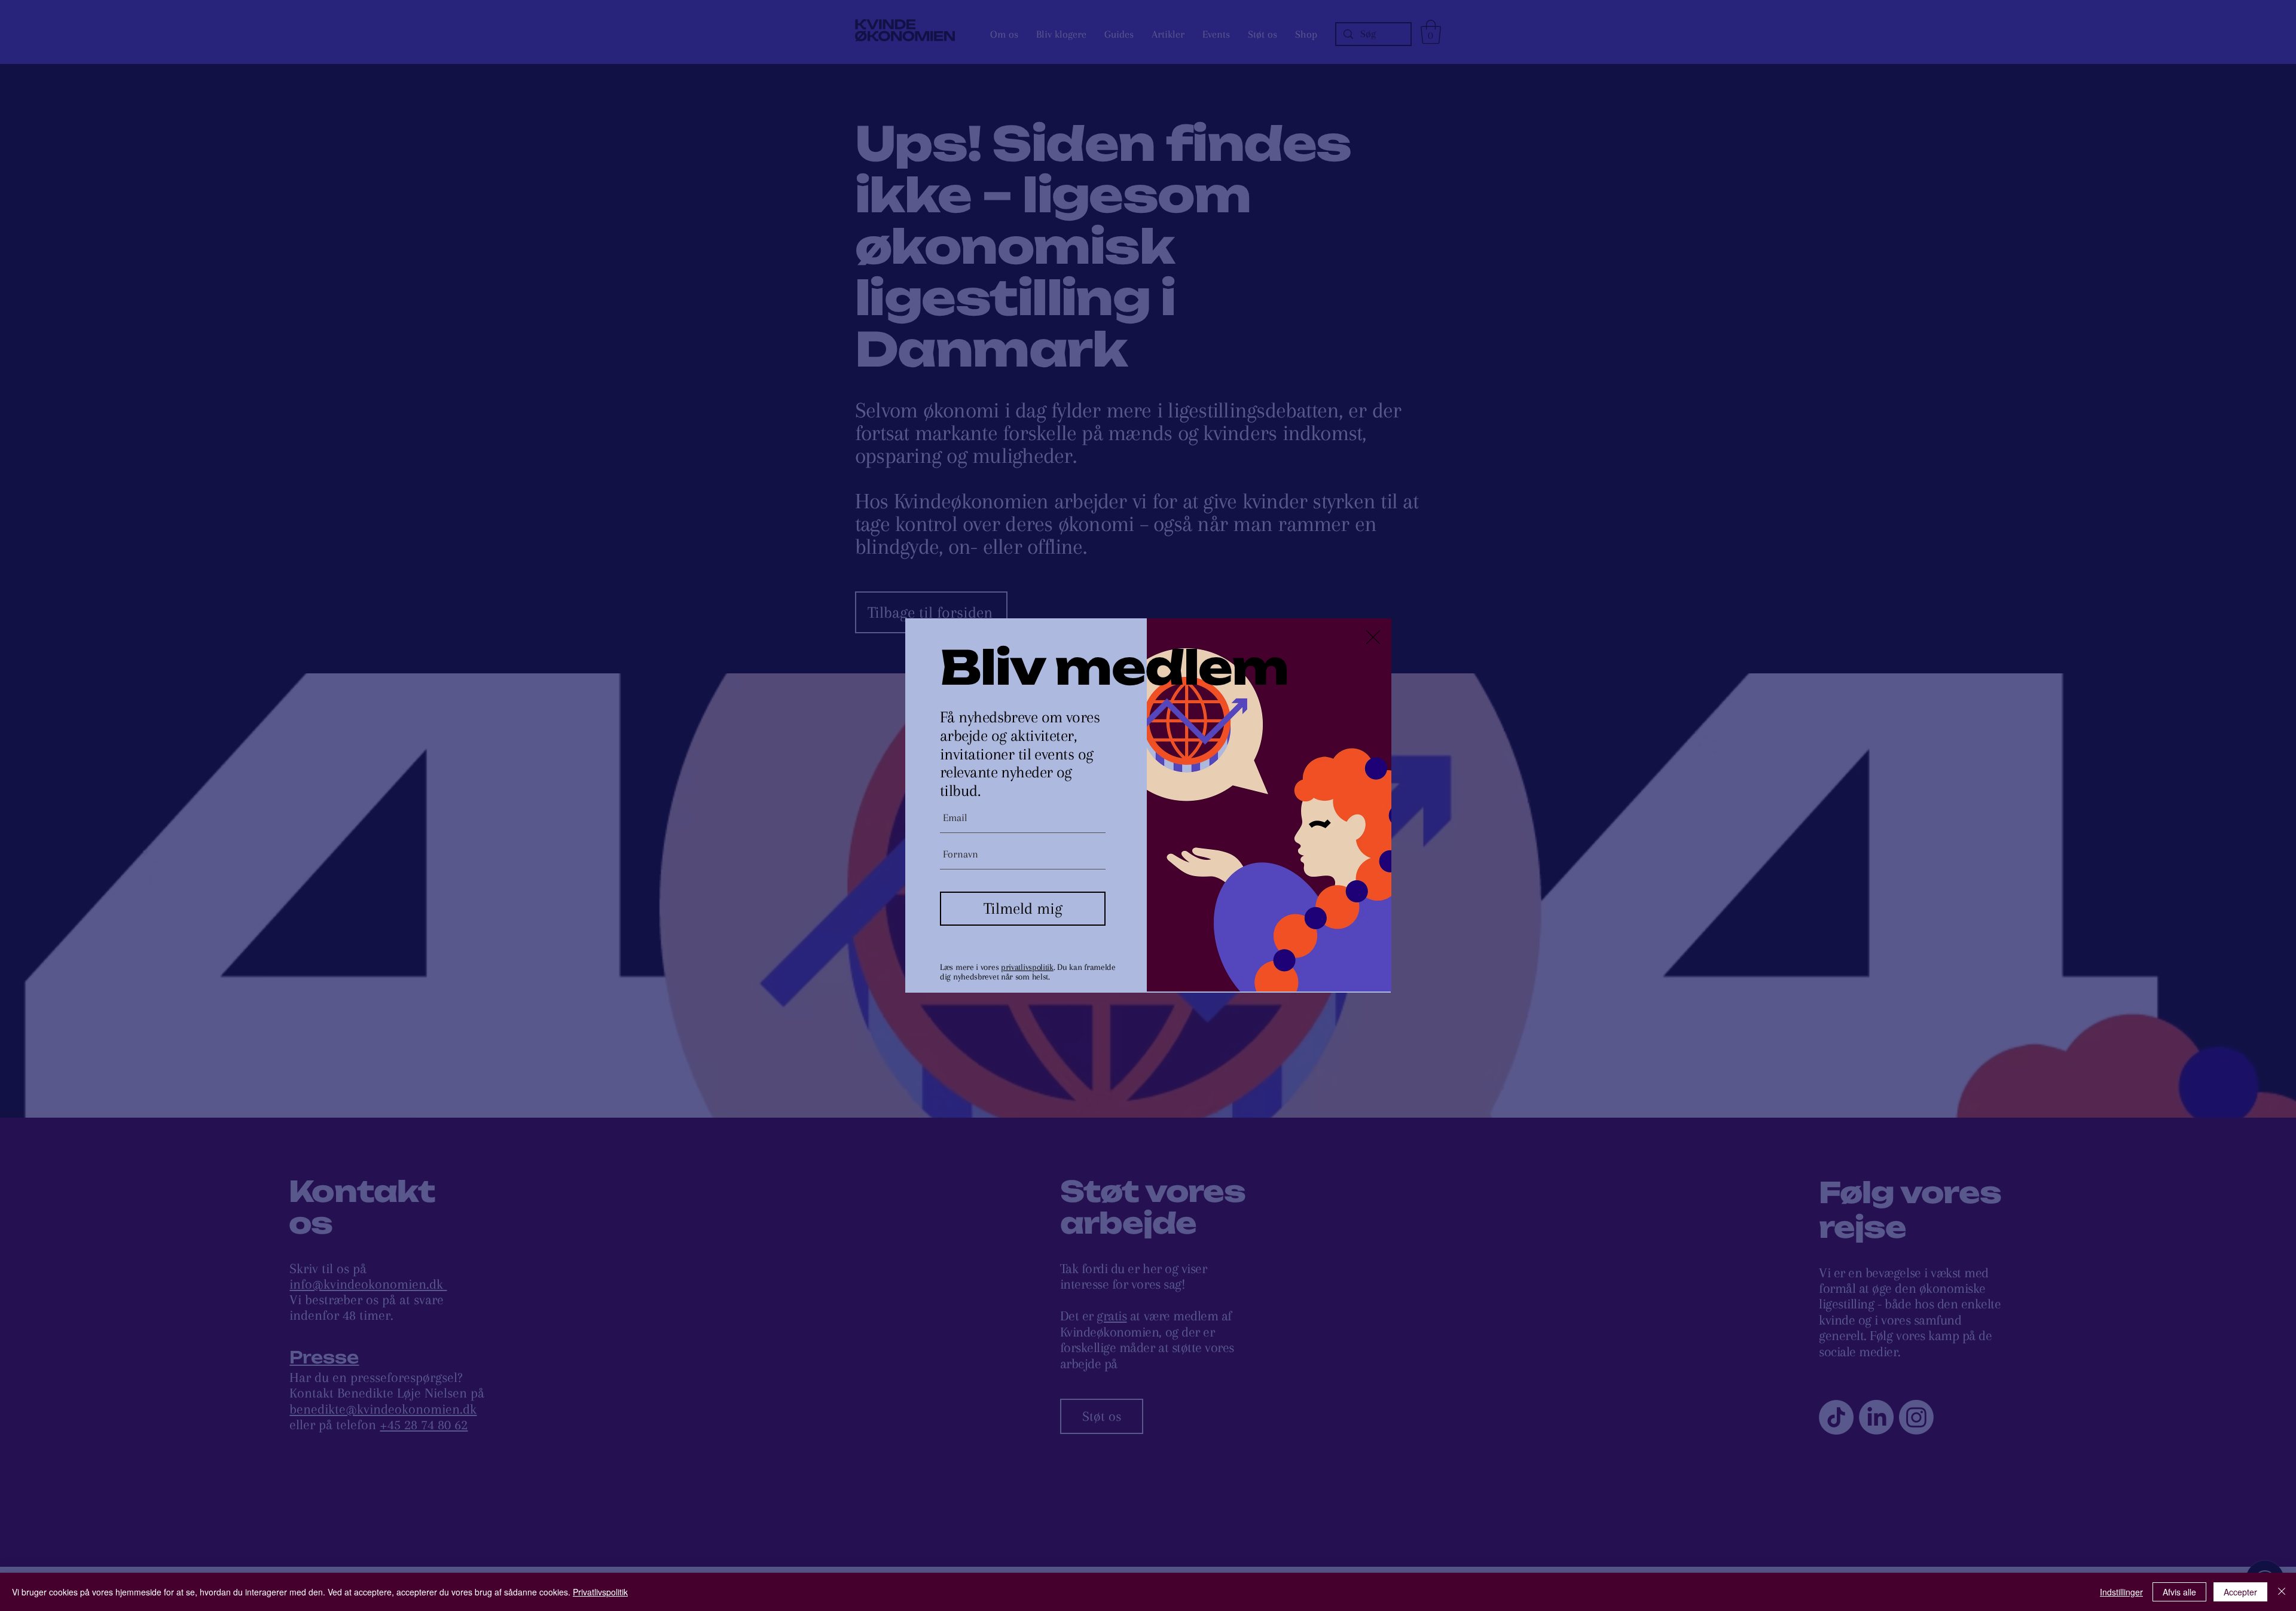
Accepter (2240, 1592)
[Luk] (2282, 1592)
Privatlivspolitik (600, 1592)
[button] (1373, 637)
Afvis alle (2179, 1592)
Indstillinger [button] (2121, 1592)
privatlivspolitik (1027, 967)
